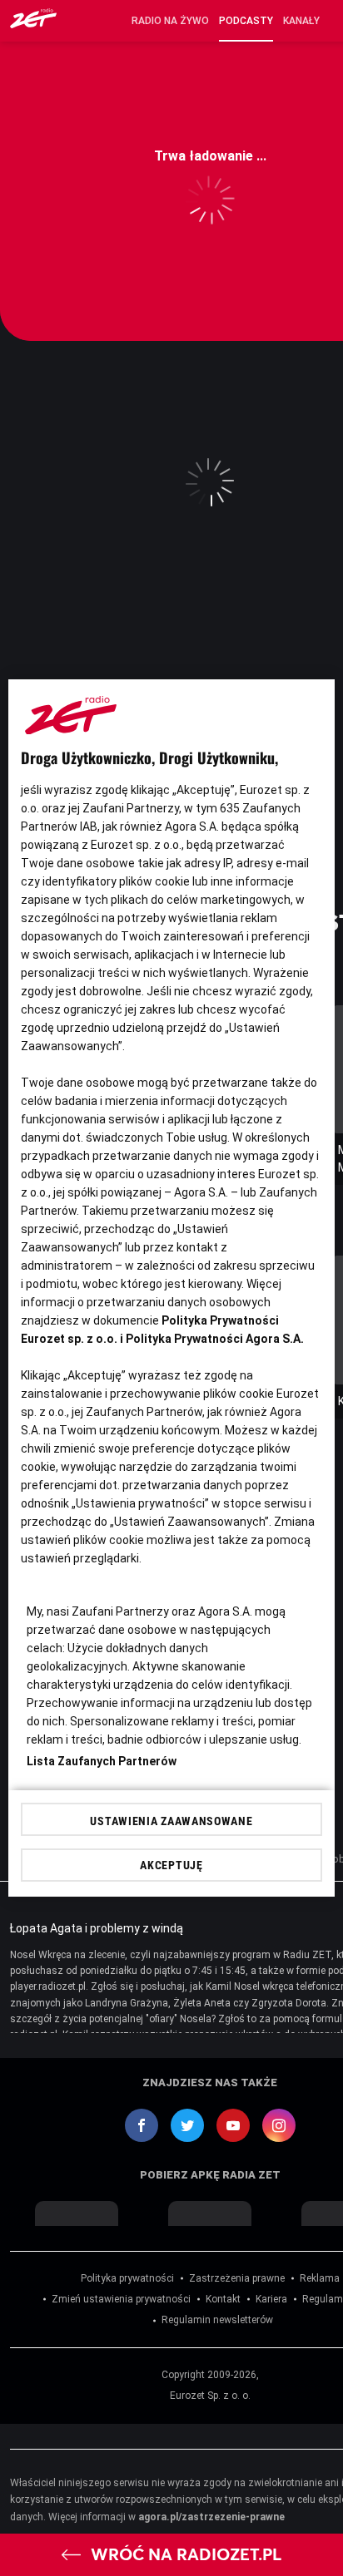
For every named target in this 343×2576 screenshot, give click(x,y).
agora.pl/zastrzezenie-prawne (211, 2517)
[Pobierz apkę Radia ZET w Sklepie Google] (210, 2213)
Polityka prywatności (127, 2278)
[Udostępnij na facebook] (142, 2125)
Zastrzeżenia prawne (237, 2278)
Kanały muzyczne (303, 21)
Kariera (271, 2299)
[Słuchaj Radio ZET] (33, 24)
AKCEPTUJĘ (171, 1865)
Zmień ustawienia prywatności (121, 2299)
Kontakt (223, 2299)
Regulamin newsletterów (217, 2320)
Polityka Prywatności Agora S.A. (215, 1339)
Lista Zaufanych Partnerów (102, 1761)
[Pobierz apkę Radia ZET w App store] (77, 2213)
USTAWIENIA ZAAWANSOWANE (171, 1821)
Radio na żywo (170, 21)
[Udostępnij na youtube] (233, 2125)
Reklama (320, 2278)
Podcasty (246, 21)
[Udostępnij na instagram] (279, 2125)
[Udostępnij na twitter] (187, 2125)
